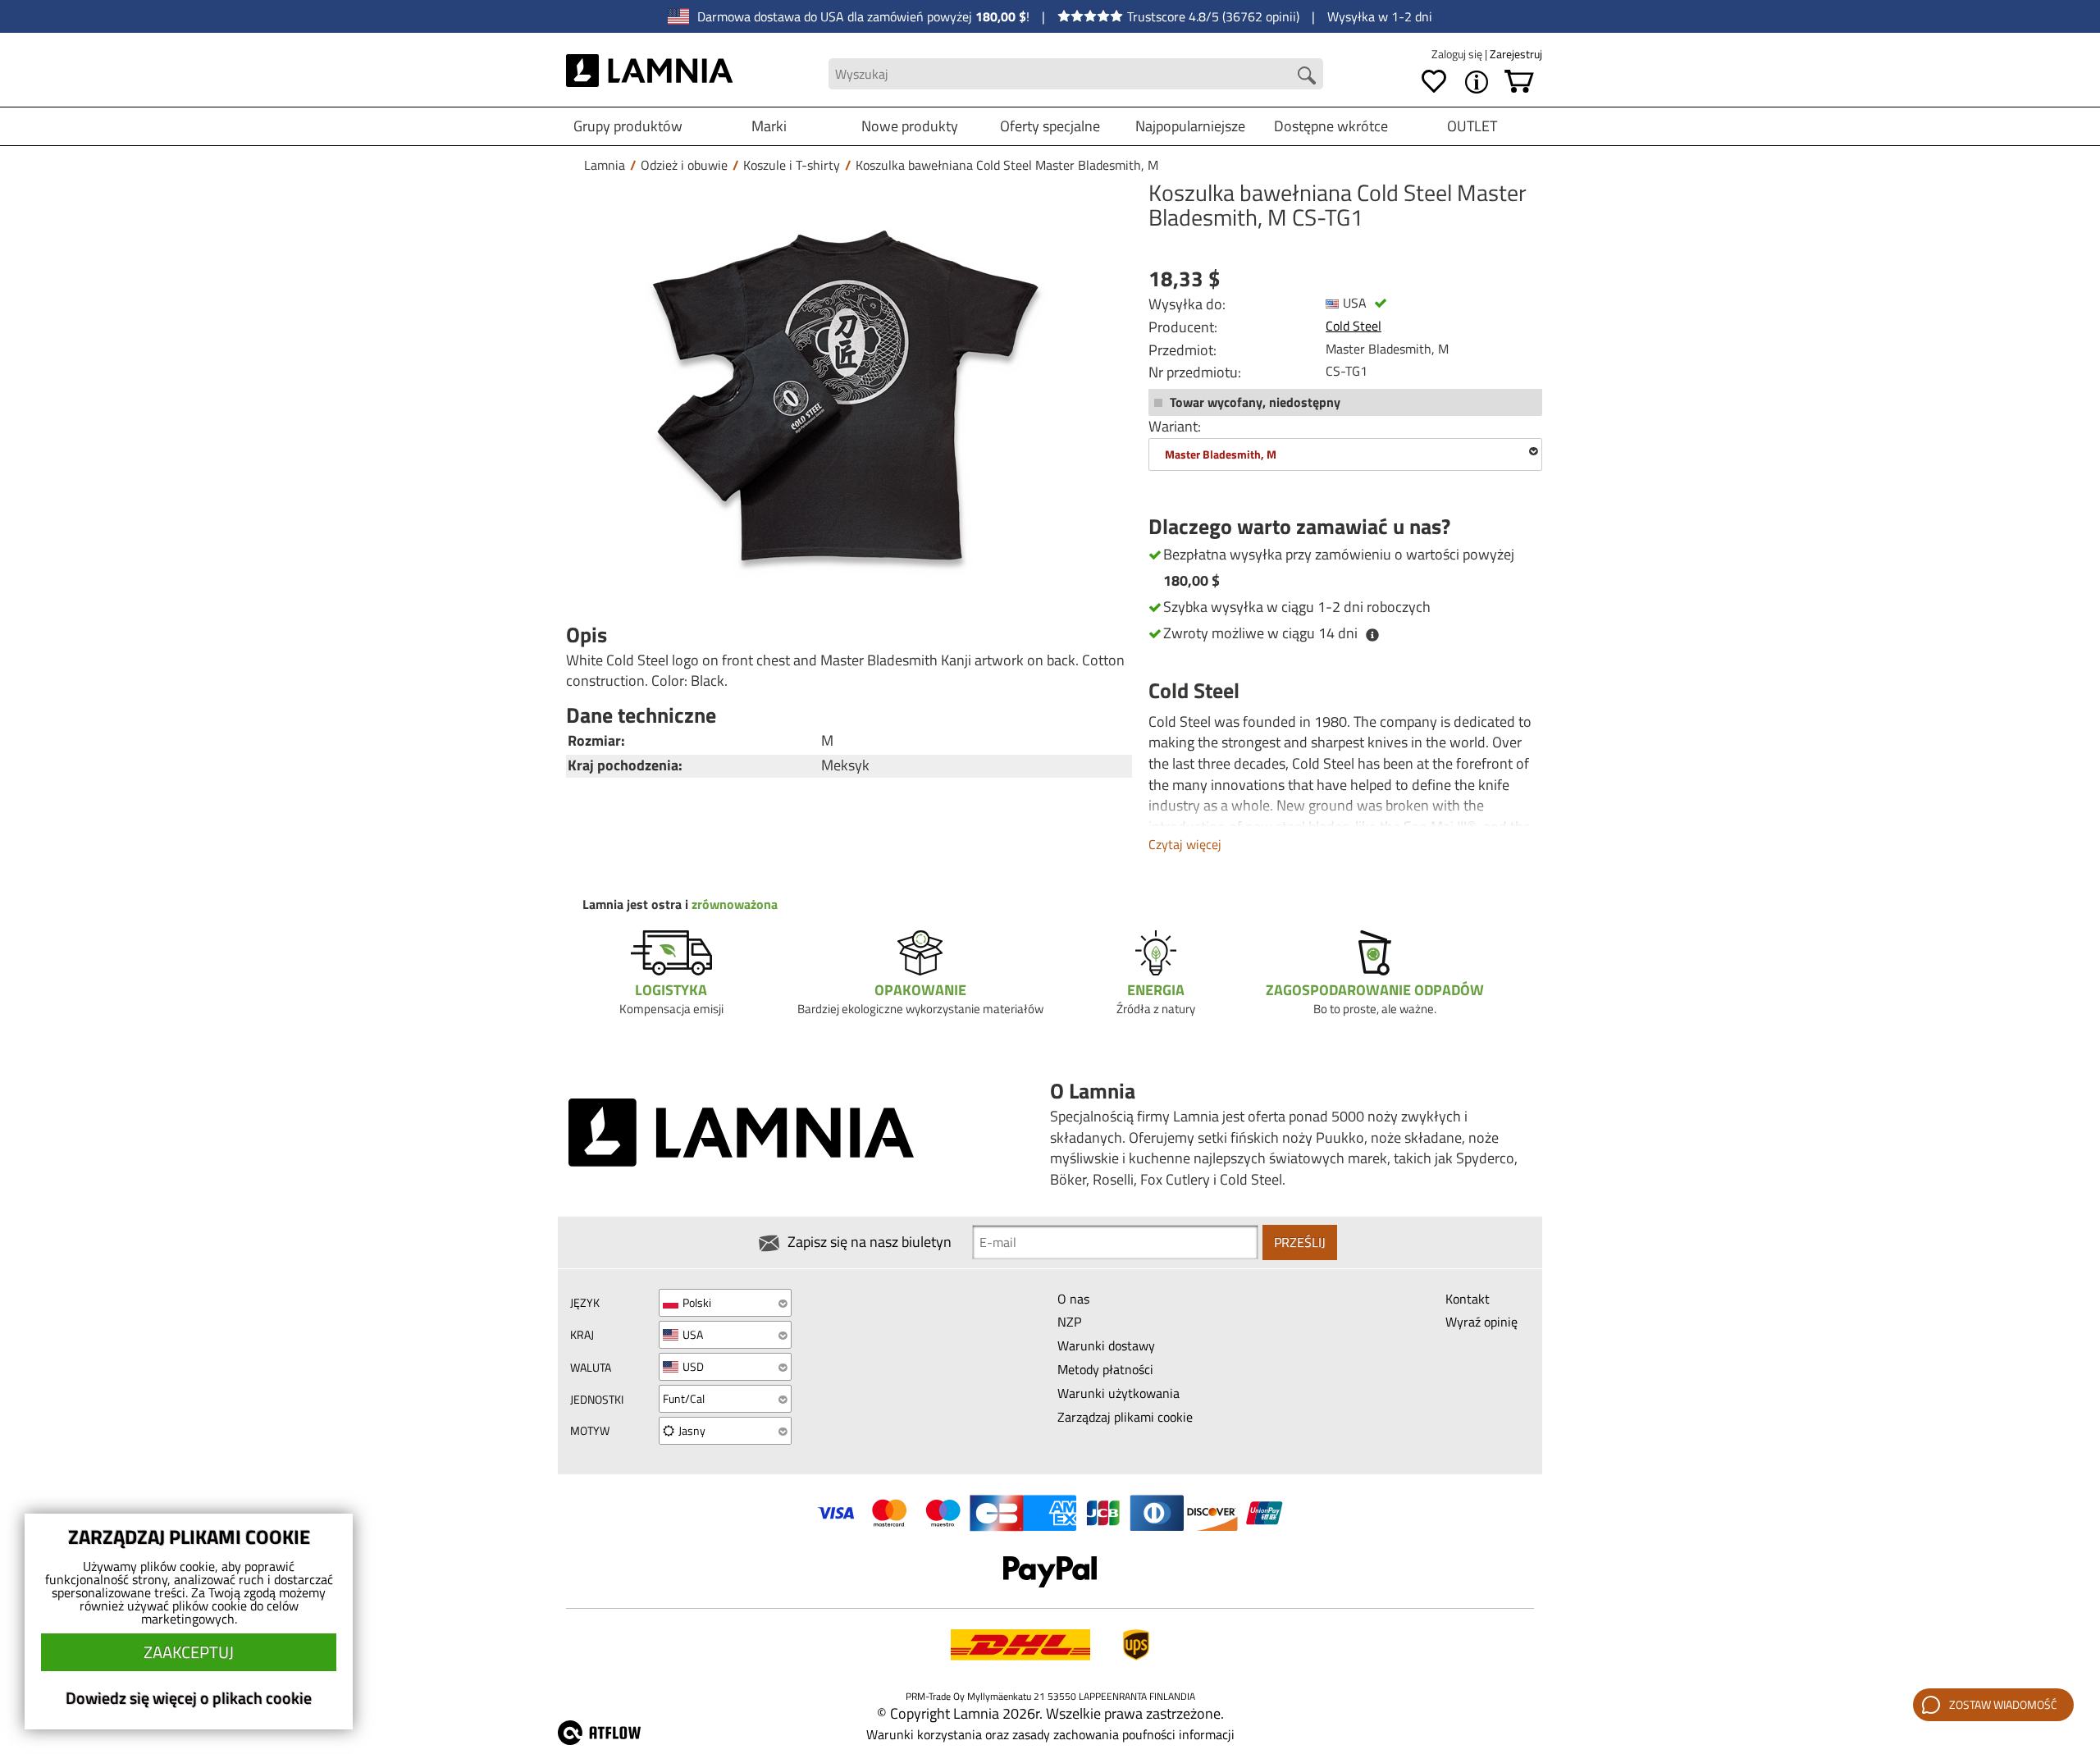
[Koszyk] (1519, 82)
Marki (769, 126)
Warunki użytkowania (1118, 1393)
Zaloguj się (1458, 54)
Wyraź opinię (1481, 1322)
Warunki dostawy (1106, 1345)
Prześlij (1300, 1242)
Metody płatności (1105, 1369)
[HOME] (649, 74)
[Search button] (1307, 75)
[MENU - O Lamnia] (1477, 82)
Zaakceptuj (189, 1652)
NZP (1069, 1322)
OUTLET (1472, 126)
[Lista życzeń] (1434, 82)
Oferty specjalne (1050, 126)
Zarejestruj (1516, 54)
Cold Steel (1354, 326)
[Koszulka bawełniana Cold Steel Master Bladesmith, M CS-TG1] (845, 396)
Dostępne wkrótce (1331, 126)
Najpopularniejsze (1190, 126)
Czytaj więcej (1185, 844)
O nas (1073, 1299)
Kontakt (1468, 1299)
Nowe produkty (910, 126)
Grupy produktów (628, 126)
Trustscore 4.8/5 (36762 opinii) (1213, 16)
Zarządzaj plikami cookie (1125, 1417)
